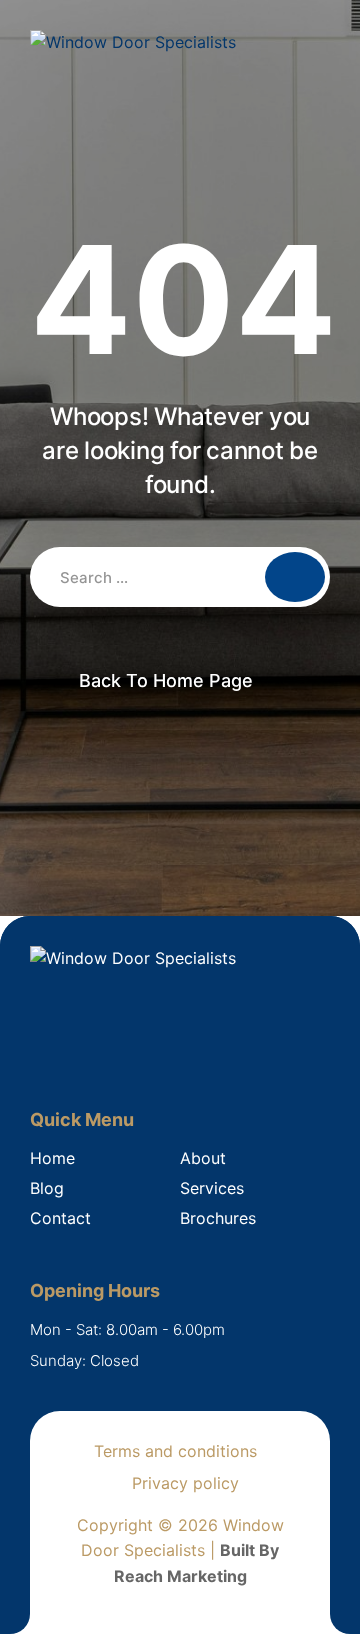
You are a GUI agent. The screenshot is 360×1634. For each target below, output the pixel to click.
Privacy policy (185, 1483)
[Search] (295, 577)
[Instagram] (102, 1052)
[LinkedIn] (71, 1052)
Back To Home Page (166, 680)
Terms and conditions (175, 1451)
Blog (47, 1188)
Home (52, 1158)
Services (212, 1188)
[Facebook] (40, 1052)
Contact (60, 1218)
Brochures (218, 1218)
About (203, 1158)
